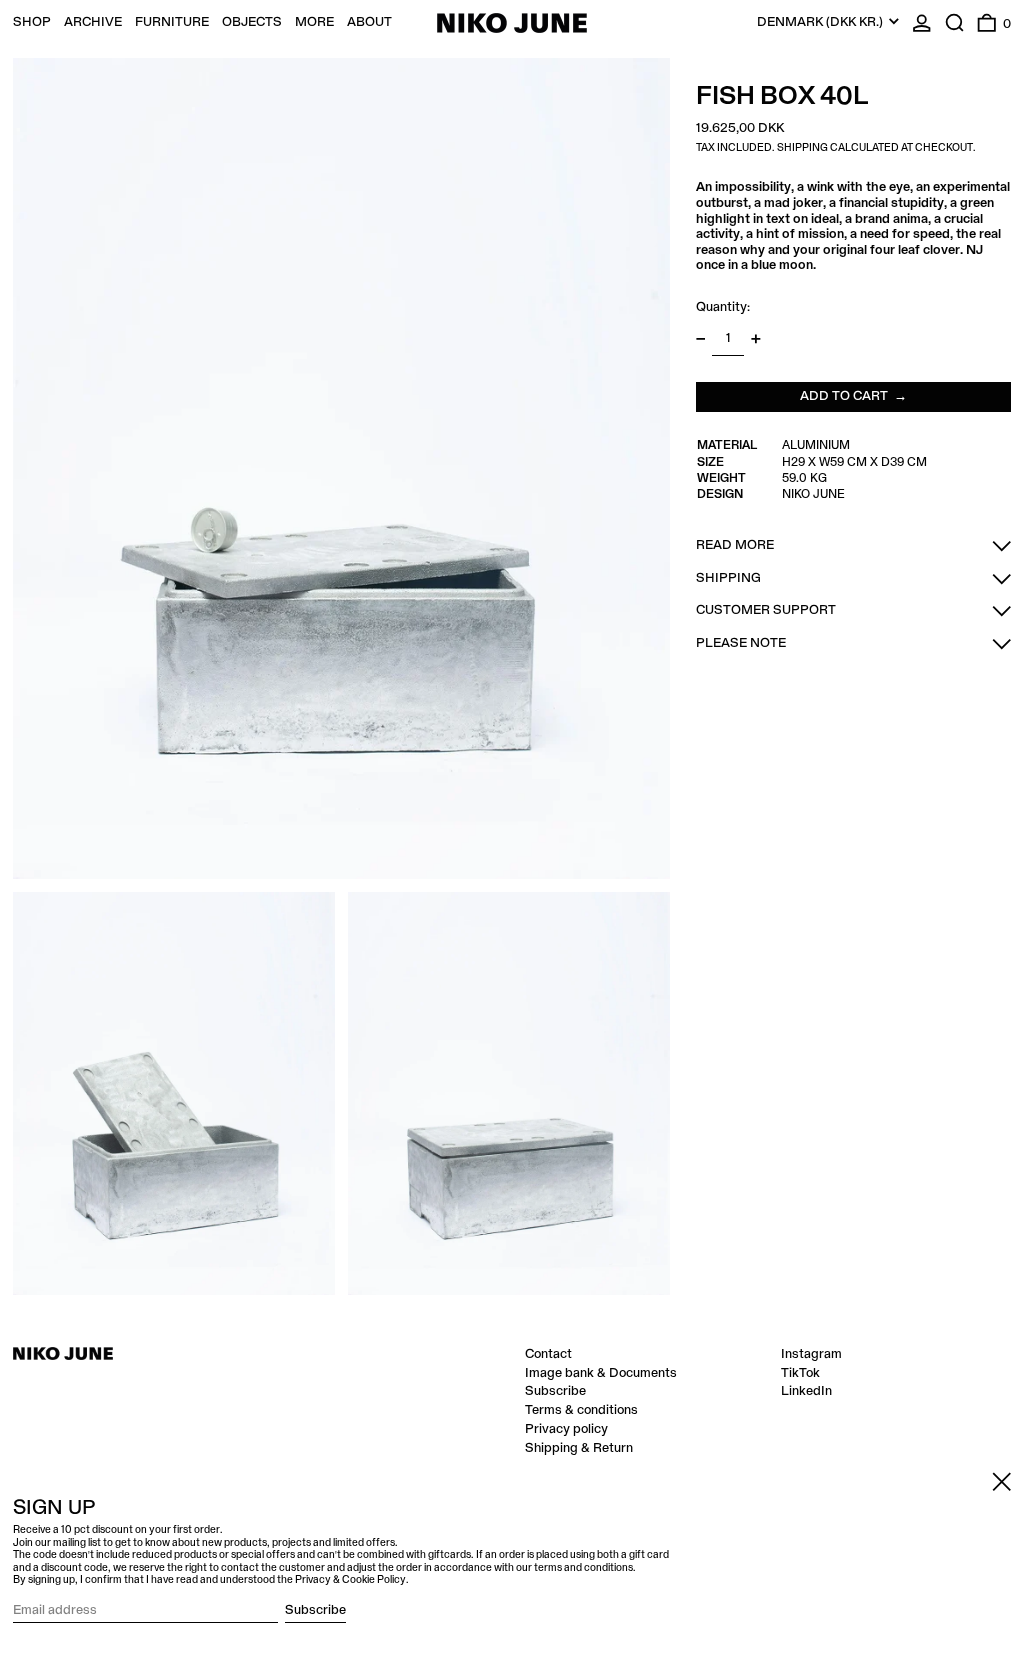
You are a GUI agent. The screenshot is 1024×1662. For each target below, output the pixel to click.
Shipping (802, 148)
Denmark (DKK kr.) (821, 22)
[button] (955, 22)
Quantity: (723, 307)
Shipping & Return (579, 1448)
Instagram (811, 1354)
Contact (548, 1354)
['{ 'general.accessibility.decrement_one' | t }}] (700, 338)
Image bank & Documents (601, 1373)
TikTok (800, 1373)
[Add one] (755, 338)
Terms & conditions (581, 1410)
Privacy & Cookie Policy (350, 1580)
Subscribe (555, 1391)
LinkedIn (806, 1391)
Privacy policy (566, 1429)
